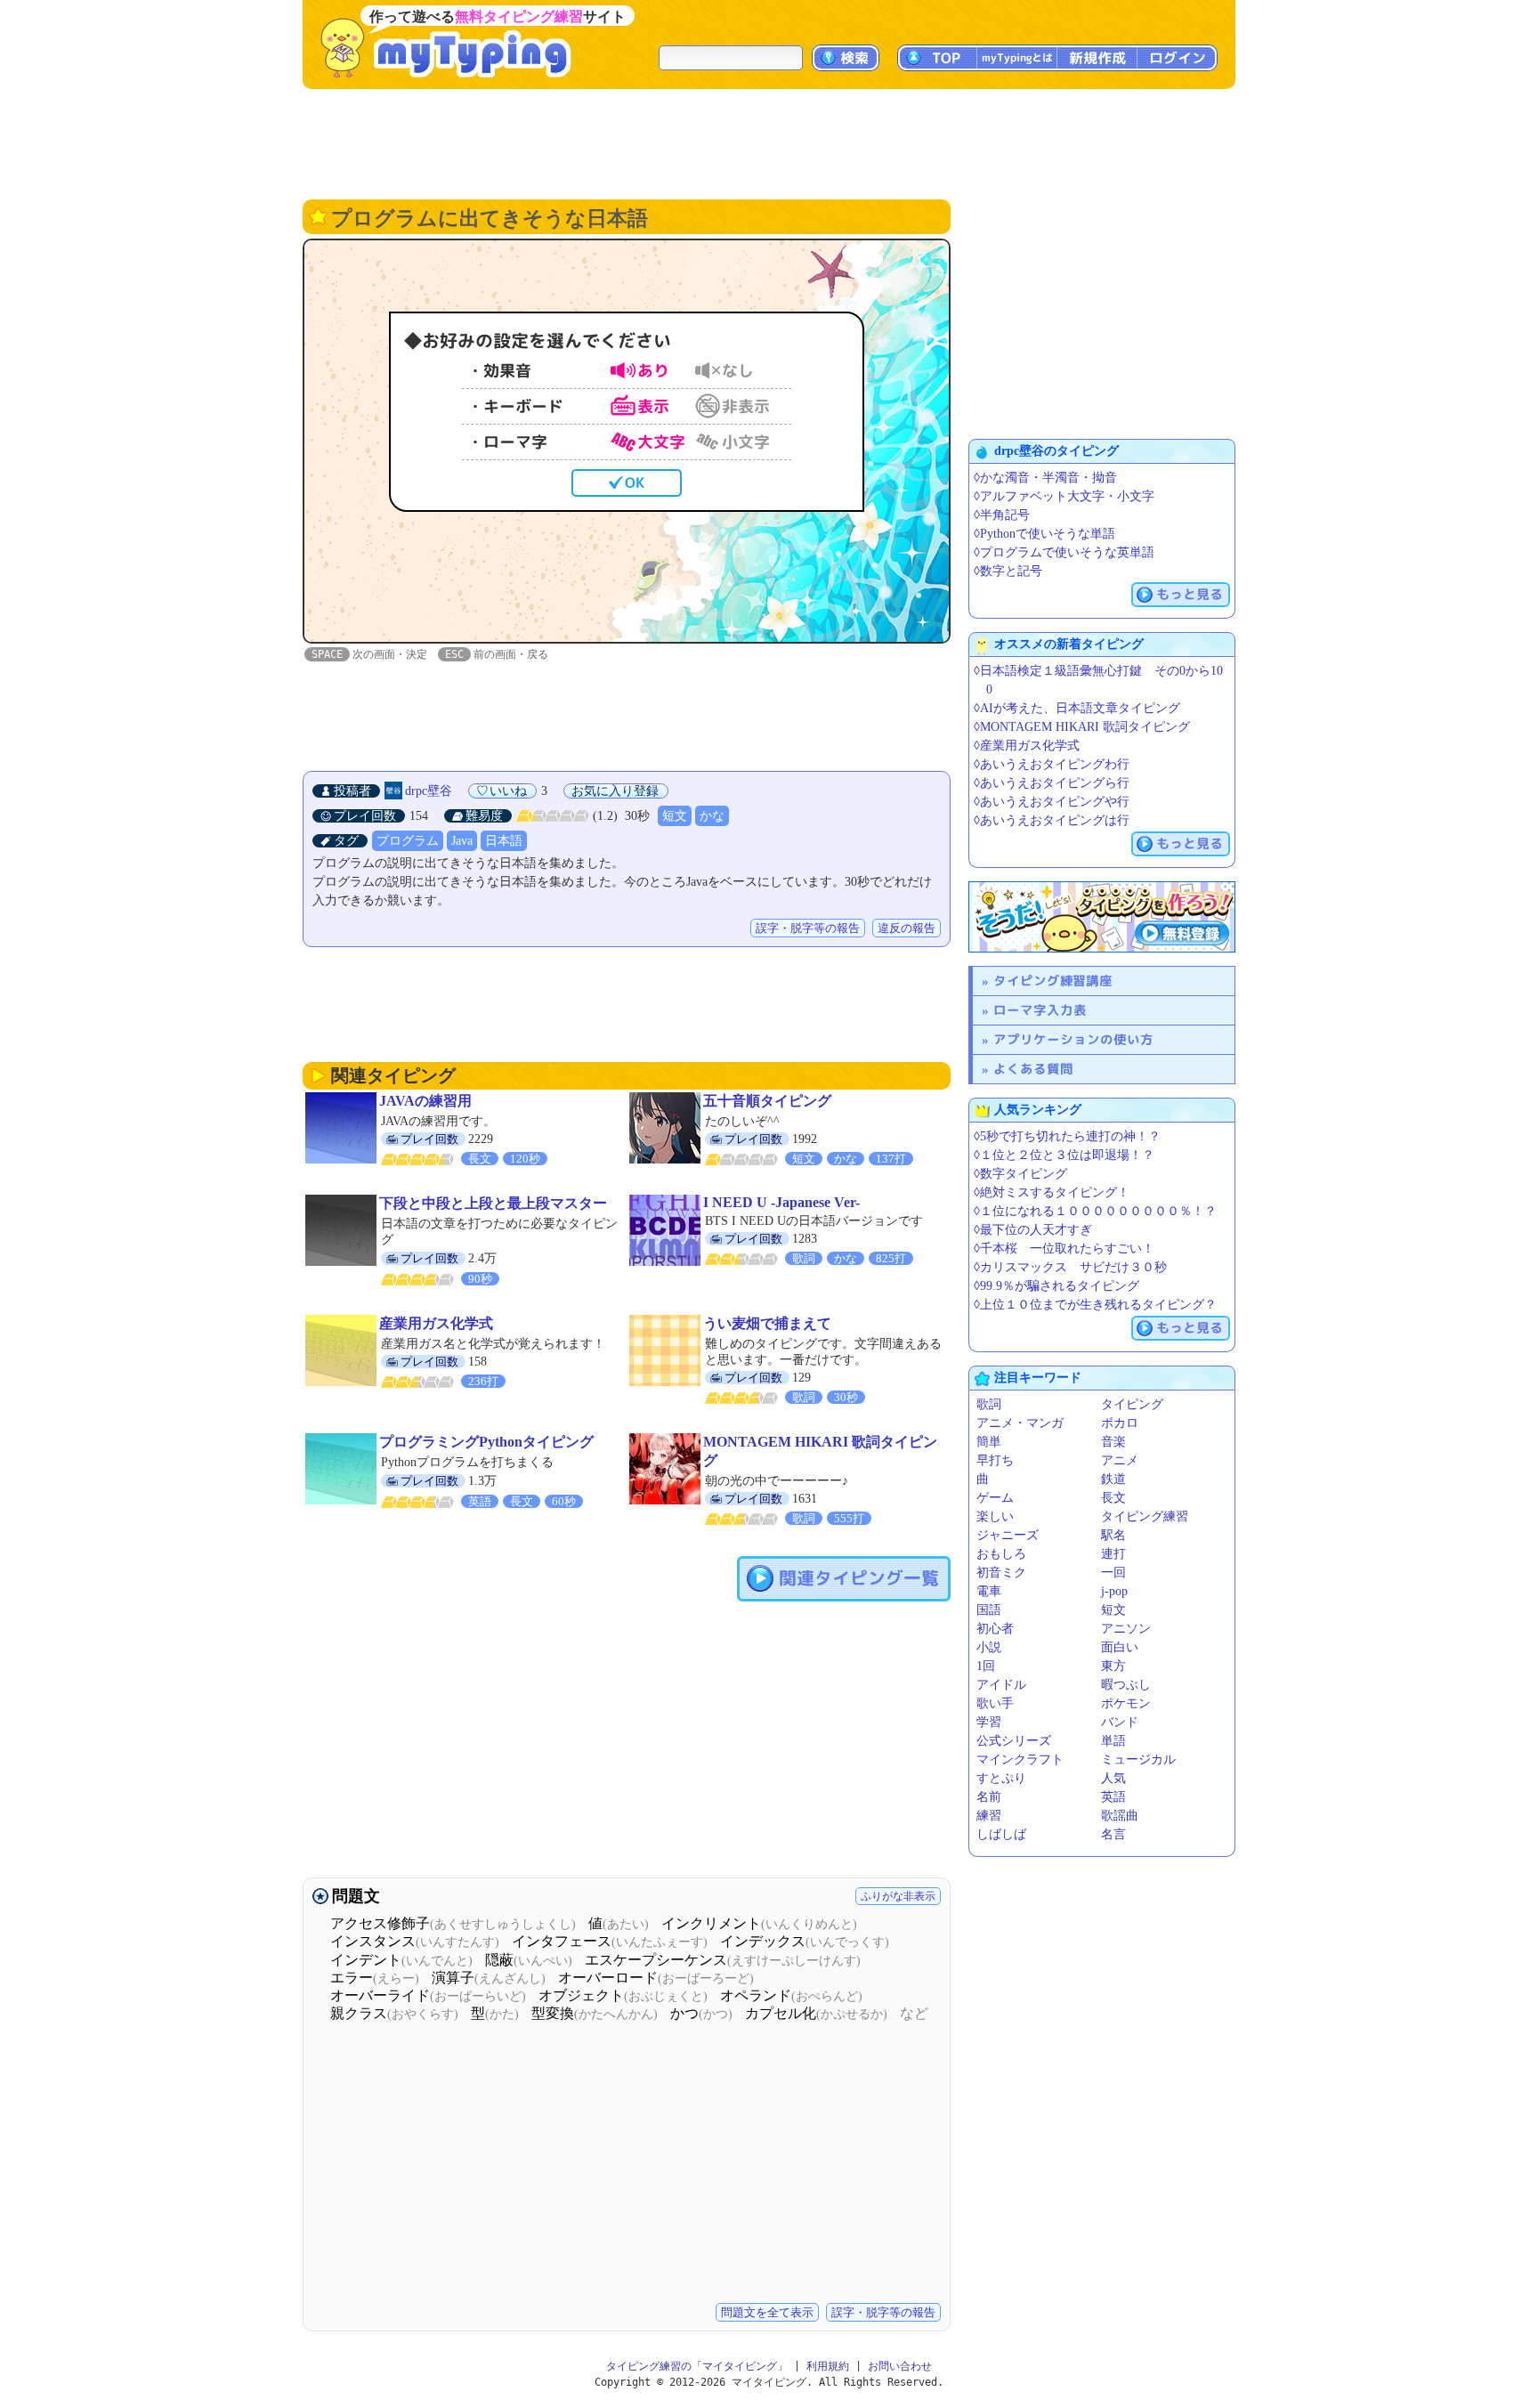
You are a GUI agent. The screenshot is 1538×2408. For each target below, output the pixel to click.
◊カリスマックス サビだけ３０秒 (1070, 1267)
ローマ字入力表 (1040, 1010)
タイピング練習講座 (1053, 981)
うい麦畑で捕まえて (767, 1323)
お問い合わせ (900, 2366)
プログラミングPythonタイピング (486, 1442)
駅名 (1113, 1535)
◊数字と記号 (1008, 571)
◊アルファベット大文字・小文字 (1064, 496)
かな (712, 816)
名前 (989, 1797)
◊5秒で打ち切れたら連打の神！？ (1067, 1136)
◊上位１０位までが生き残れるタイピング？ (1095, 1305)
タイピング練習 (1145, 1516)
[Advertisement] (769, 142)
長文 (1113, 1498)
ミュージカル (1138, 1759)
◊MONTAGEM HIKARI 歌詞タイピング (1082, 727)
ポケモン (1126, 1703)
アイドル (1001, 1685)
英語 (1113, 1797)
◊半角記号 (1002, 515)
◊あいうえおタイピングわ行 (1052, 764)
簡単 (989, 1442)
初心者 (995, 1629)
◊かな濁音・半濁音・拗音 (1045, 478)
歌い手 (995, 1703)
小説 (989, 1647)
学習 (989, 1722)
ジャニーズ (1008, 1535)
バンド (1120, 1722)
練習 (989, 1816)
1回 (986, 1666)
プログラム (408, 841)
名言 (1113, 1834)
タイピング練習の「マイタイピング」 (697, 2366)
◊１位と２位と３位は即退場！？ (1064, 1155)
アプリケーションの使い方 (1073, 1039)
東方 (1113, 1666)
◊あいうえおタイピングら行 (1052, 783)
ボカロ (1120, 1423)
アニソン (1126, 1629)
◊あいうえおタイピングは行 (1052, 820)
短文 (675, 816)
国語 (989, 1610)
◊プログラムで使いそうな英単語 (1064, 552)
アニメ (1120, 1460)
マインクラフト (1020, 1759)
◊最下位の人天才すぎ (1033, 1230)
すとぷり (1001, 1778)
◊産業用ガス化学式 (1027, 746)
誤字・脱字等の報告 (808, 928)
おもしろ (1001, 1554)
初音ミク (1001, 1573)
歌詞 (989, 1404)
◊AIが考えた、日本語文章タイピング (1077, 708)
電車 (989, 1591)
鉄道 (1113, 1479)
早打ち (995, 1460)
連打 (1113, 1554)
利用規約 (828, 2366)
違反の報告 (907, 928)
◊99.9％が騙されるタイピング (1056, 1286)
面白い (1120, 1647)
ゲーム (995, 1498)
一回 (1113, 1573)
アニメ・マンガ (1020, 1423)
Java (462, 841)
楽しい (995, 1516)
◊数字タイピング (1020, 1174)
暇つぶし (1126, 1685)
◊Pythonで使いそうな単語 (1044, 534)
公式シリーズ (1014, 1741)
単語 (1113, 1741)
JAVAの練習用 (425, 1101)
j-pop (1114, 1591)
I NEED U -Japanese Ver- (781, 1202)
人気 (1113, 1778)
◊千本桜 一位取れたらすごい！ (1064, 1249)
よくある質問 (1033, 1069)
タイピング (1132, 1404)
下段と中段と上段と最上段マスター (493, 1203)
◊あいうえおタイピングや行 (1052, 802)
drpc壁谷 (429, 791)
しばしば (1001, 1834)
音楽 (1113, 1442)
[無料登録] (1102, 917)
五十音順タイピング (767, 1101)
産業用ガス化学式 (436, 1323)
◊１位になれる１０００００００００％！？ (1095, 1211)
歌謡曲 (1120, 1816)
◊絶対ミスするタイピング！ (1052, 1192)
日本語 (504, 841)
